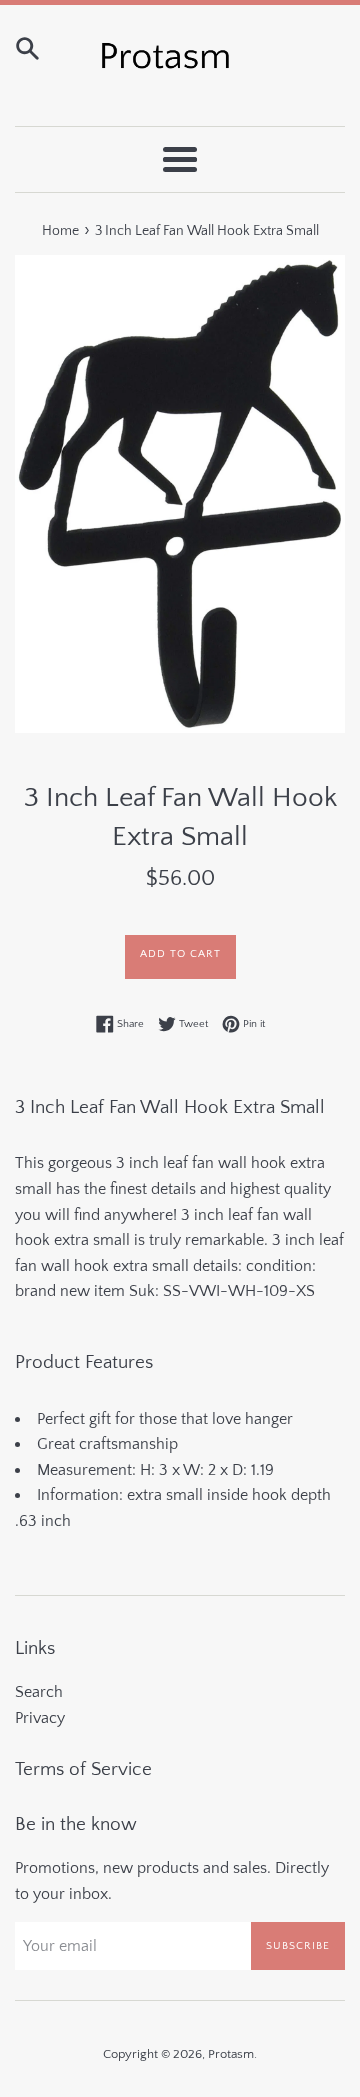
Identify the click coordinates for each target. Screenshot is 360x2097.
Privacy (40, 1718)
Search (39, 1692)
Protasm (231, 2054)
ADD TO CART (180, 954)
